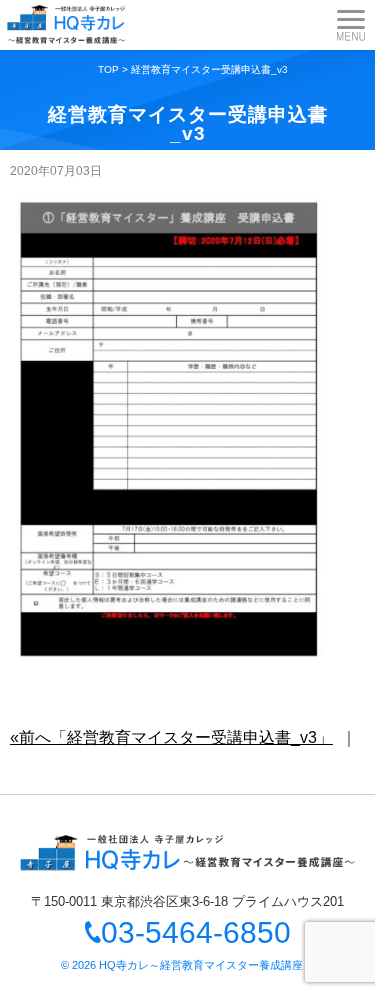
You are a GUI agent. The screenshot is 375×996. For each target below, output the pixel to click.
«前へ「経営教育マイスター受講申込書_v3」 (171, 737)
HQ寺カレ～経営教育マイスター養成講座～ (206, 965)
